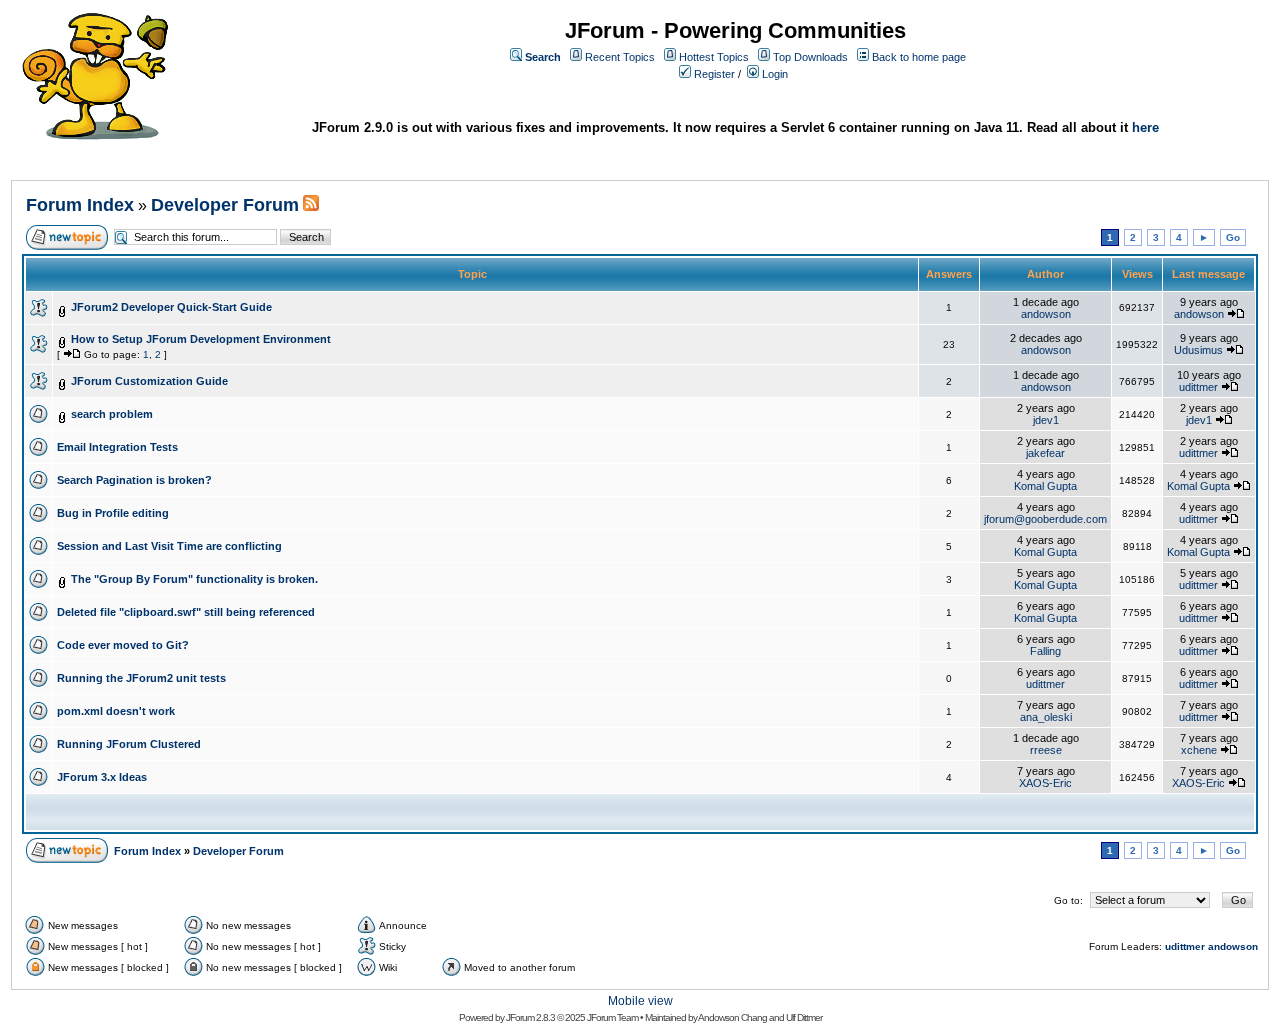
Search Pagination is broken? (134, 480)
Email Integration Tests (117, 447)
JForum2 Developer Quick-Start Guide (171, 307)
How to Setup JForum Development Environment (201, 339)
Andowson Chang (732, 1017)
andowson (1046, 314)
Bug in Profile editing (113, 513)
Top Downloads (810, 57)
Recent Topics (620, 57)
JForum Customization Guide (149, 381)
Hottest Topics (714, 57)
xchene (1199, 750)
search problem (112, 414)
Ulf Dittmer (804, 1017)
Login (775, 74)
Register (714, 74)
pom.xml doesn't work (116, 711)
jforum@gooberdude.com (1045, 519)
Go (1233, 237)
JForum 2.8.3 (530, 1017)
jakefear (1045, 453)
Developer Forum (225, 205)
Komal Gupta (1045, 486)
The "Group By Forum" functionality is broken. (194, 579)
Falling (1045, 651)
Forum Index (80, 205)
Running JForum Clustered (129, 744)
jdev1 (1046, 420)
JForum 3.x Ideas (102, 777)
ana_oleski (1046, 717)
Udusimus (1198, 350)
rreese (1046, 750)
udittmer (1198, 387)
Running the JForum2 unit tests (141, 678)
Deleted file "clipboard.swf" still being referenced (186, 612)
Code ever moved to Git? (123, 645)
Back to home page (919, 57)
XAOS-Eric (1045, 783)
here (1145, 127)
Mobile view (640, 1001)
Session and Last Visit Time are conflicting (169, 546)
